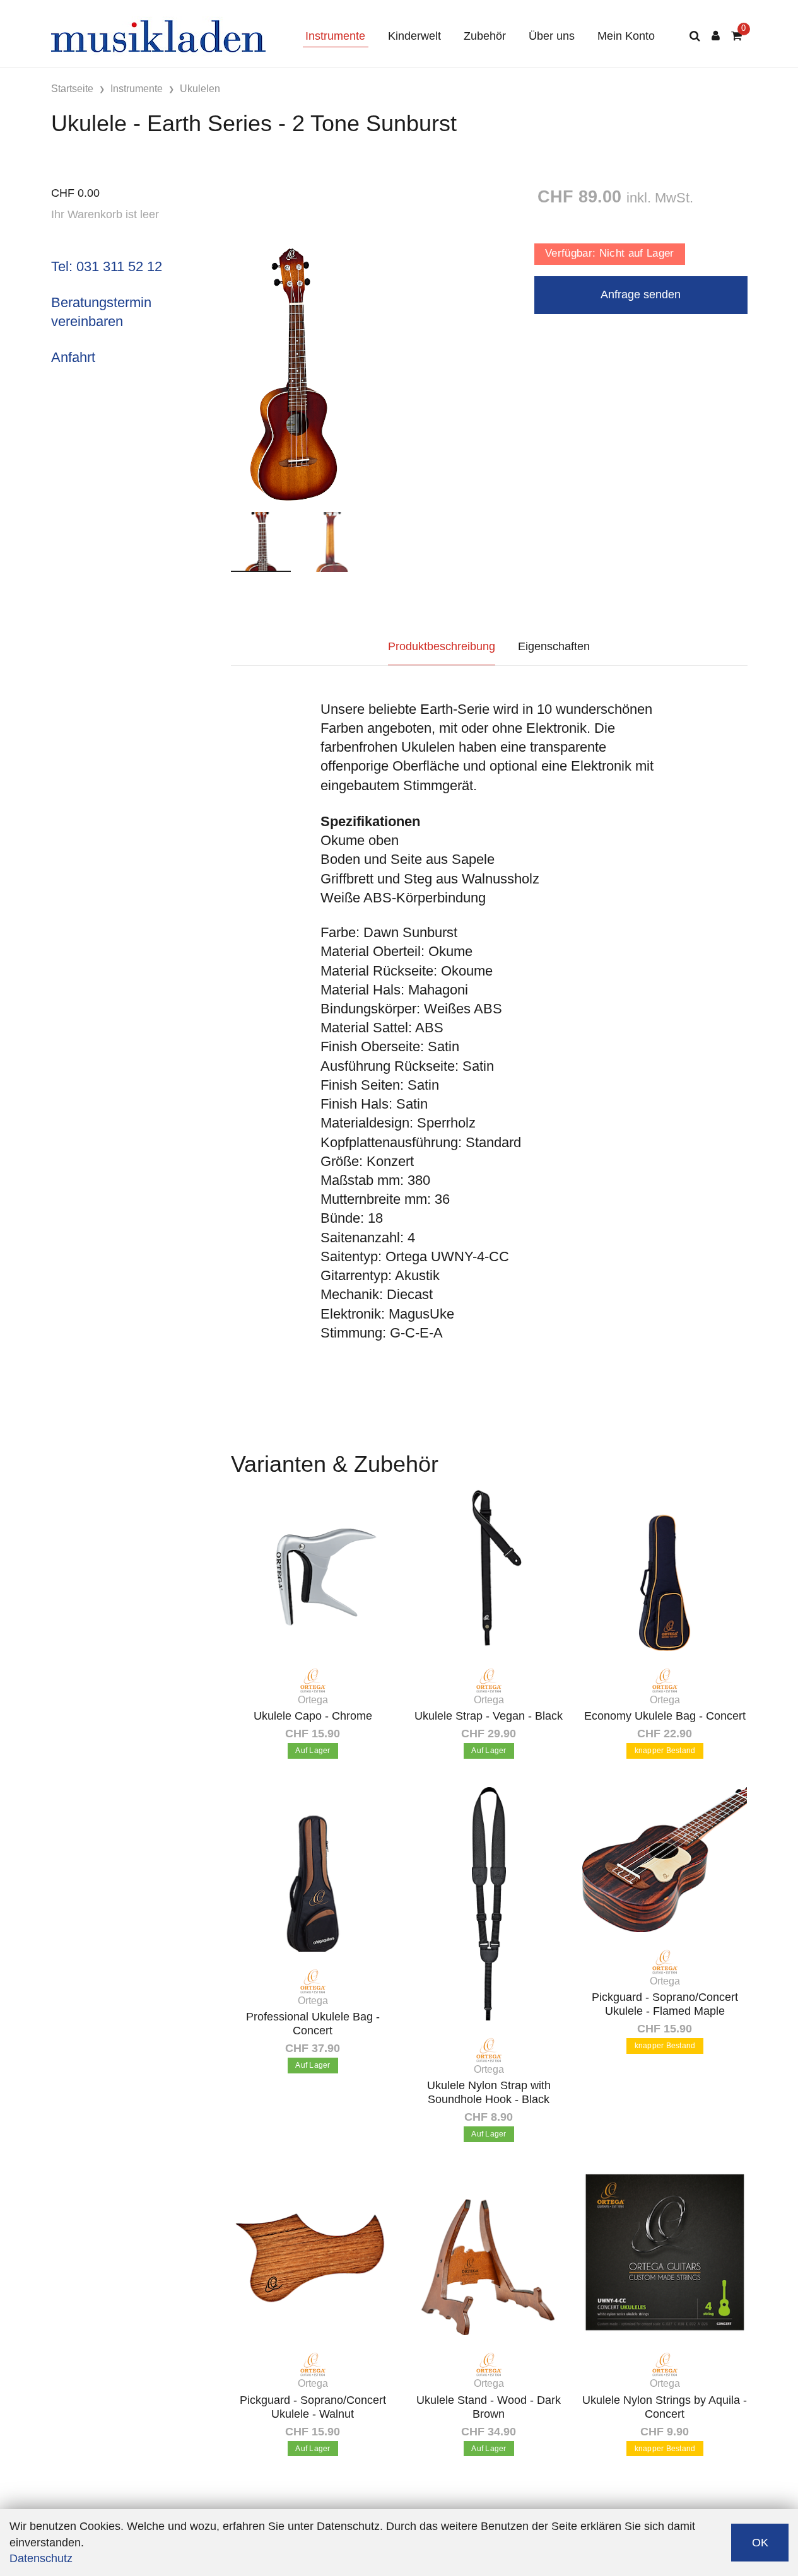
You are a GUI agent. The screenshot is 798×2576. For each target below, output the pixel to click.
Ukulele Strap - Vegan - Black (489, 1716)
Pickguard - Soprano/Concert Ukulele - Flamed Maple (665, 2004)
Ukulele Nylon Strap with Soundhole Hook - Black (489, 2092)
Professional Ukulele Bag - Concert (313, 2024)
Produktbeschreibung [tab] (442, 646)
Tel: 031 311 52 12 (107, 266)
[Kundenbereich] (716, 36)
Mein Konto (626, 36)
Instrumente (335, 36)
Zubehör (485, 36)
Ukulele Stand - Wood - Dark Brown (489, 2407)
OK (760, 2543)
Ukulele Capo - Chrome (313, 1716)
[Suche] (695, 36)
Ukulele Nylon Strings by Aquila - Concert (665, 2407)
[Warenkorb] (736, 36)
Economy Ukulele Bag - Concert (665, 1716)
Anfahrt (73, 357)
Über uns (552, 36)
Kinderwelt (414, 36)
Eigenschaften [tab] (554, 646)
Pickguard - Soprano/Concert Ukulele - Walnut (313, 2407)
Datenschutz (41, 2558)
